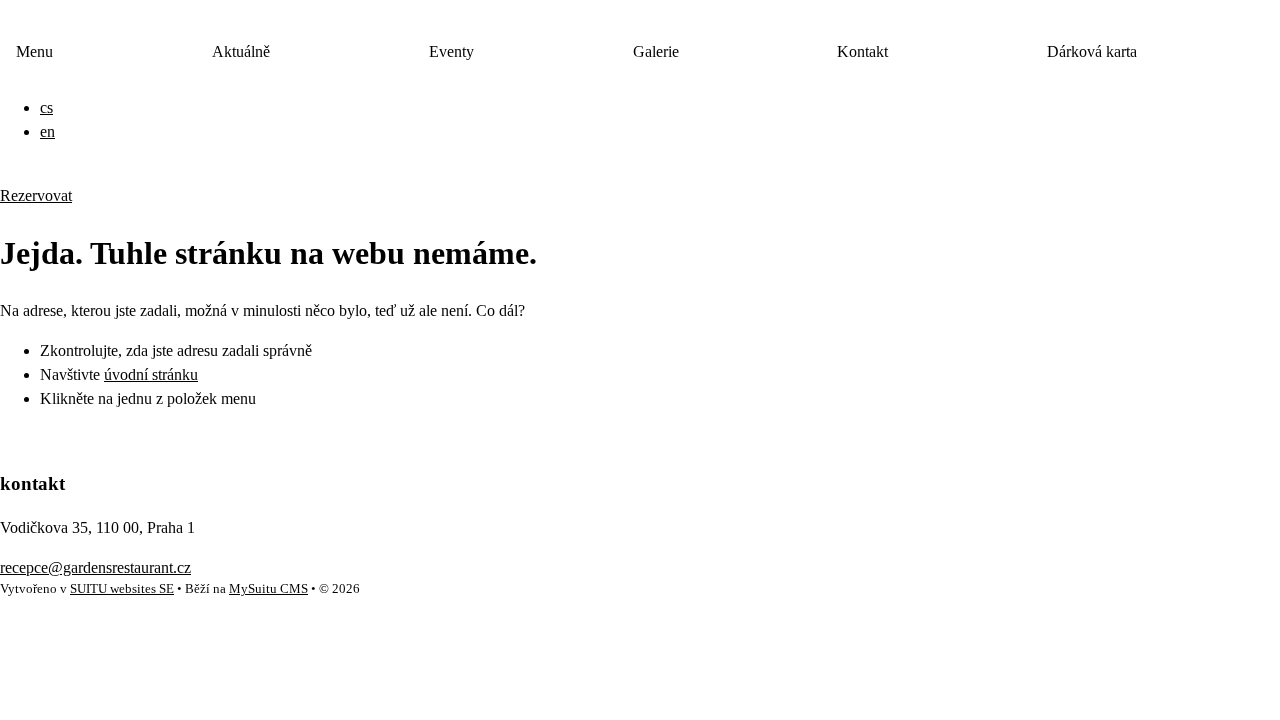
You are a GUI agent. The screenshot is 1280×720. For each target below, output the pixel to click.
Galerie (656, 51)
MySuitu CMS (268, 589)
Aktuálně (241, 51)
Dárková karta (1092, 51)
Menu (34, 51)
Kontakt (862, 51)
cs (46, 107)
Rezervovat (36, 195)
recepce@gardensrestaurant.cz (95, 567)
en (47, 131)
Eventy (451, 51)
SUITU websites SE (122, 589)
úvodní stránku (151, 374)
